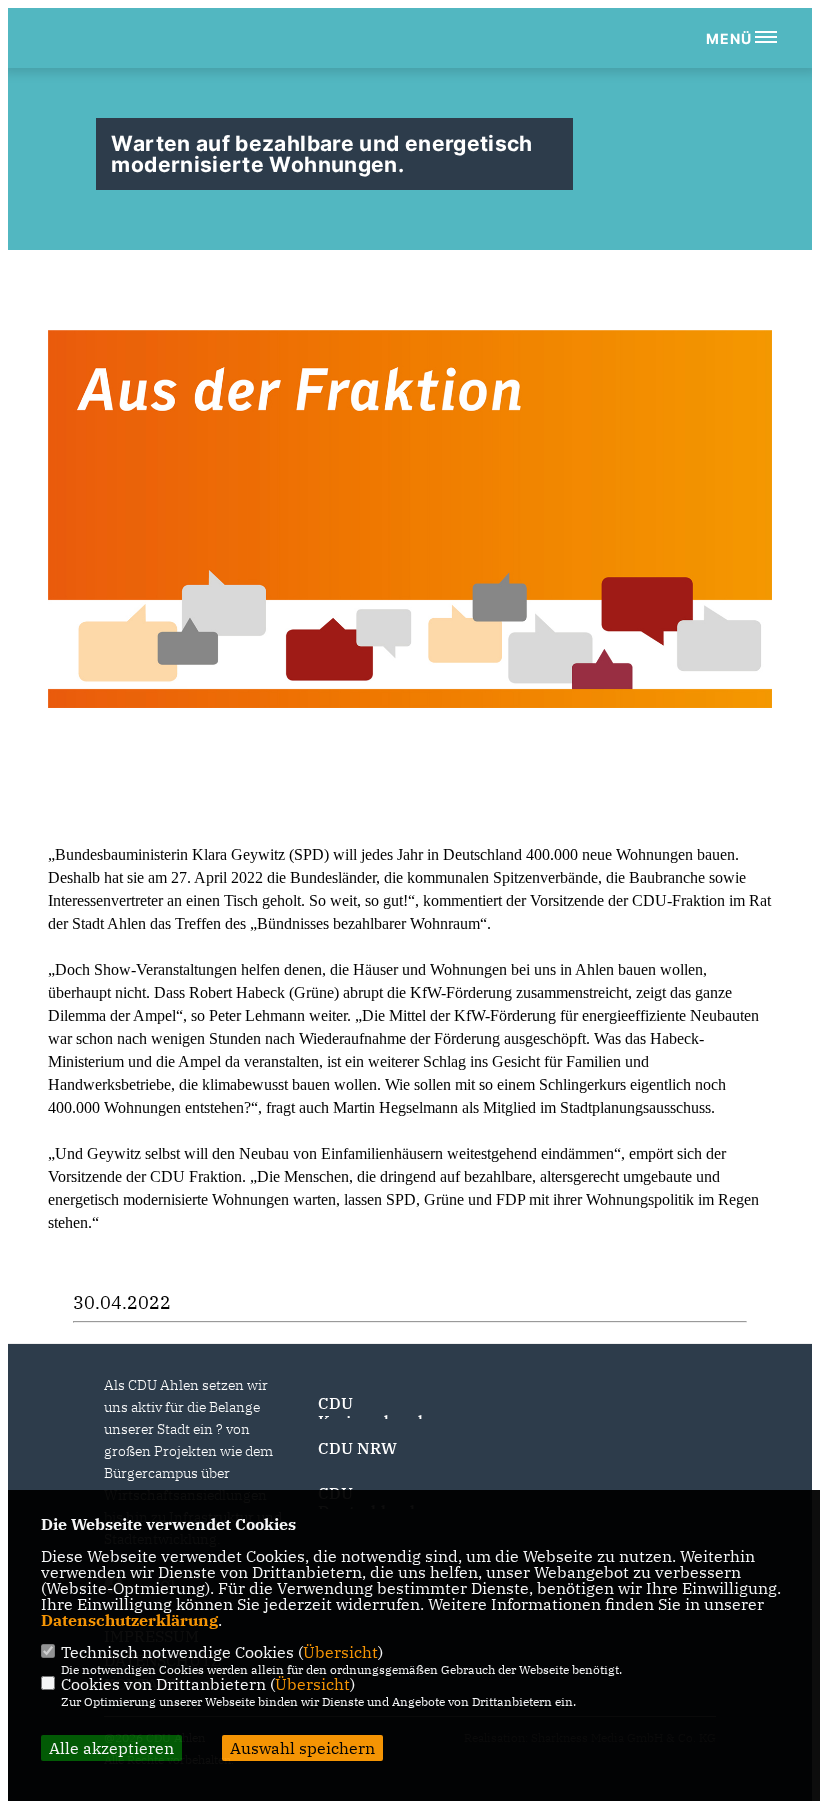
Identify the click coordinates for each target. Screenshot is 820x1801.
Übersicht (340, 1652)
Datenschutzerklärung (129, 1620)
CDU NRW (357, 1448)
